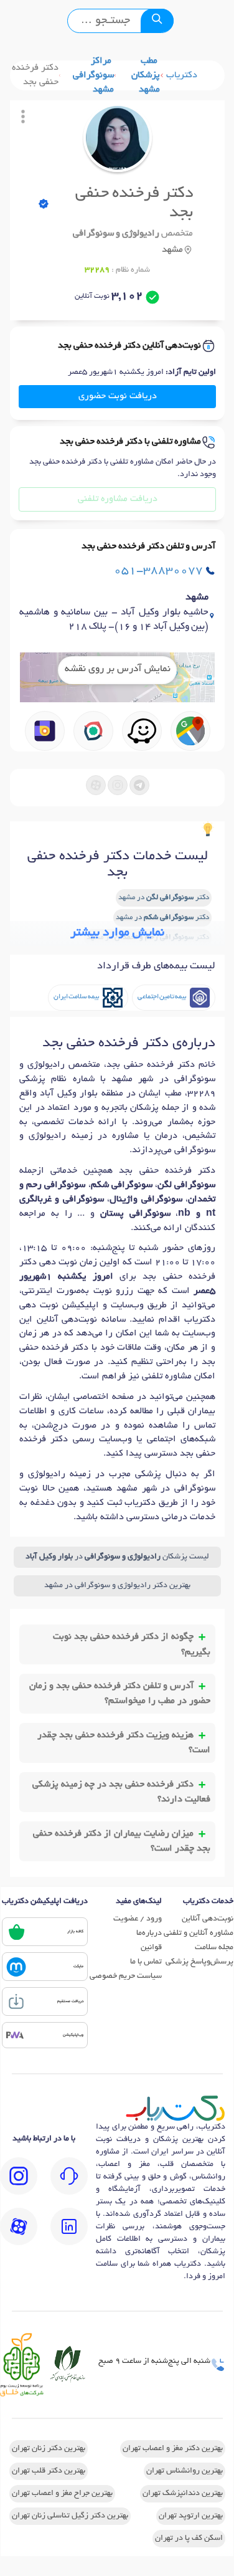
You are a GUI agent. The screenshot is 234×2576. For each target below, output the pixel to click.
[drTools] (23, 119)
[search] (157, 21)
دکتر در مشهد (164, 898)
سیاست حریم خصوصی (126, 1977)
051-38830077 (158, 571)
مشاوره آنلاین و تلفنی (199, 1934)
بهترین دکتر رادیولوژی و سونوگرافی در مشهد (117, 1586)
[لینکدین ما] (69, 2235)
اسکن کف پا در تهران (189, 2539)
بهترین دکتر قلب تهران (49, 2471)
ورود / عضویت (138, 1919)
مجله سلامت (214, 1948)
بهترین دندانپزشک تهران (183, 2494)
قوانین (151, 1948)
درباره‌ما (149, 1934)
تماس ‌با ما (146, 1962)
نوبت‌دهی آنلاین (208, 1919)
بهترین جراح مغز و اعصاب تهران (62, 2494)
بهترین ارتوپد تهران (191, 2516)
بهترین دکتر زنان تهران (49, 2449)
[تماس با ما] (69, 2185)
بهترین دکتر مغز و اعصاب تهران (173, 2449)
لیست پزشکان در (117, 1557)
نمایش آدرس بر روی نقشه (118, 670)
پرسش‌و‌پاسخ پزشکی (199, 1962)
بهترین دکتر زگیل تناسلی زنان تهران (70, 2516)
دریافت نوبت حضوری (118, 396)
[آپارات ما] (19, 2235)
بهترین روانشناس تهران (185, 2471)
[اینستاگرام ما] (19, 2185)
